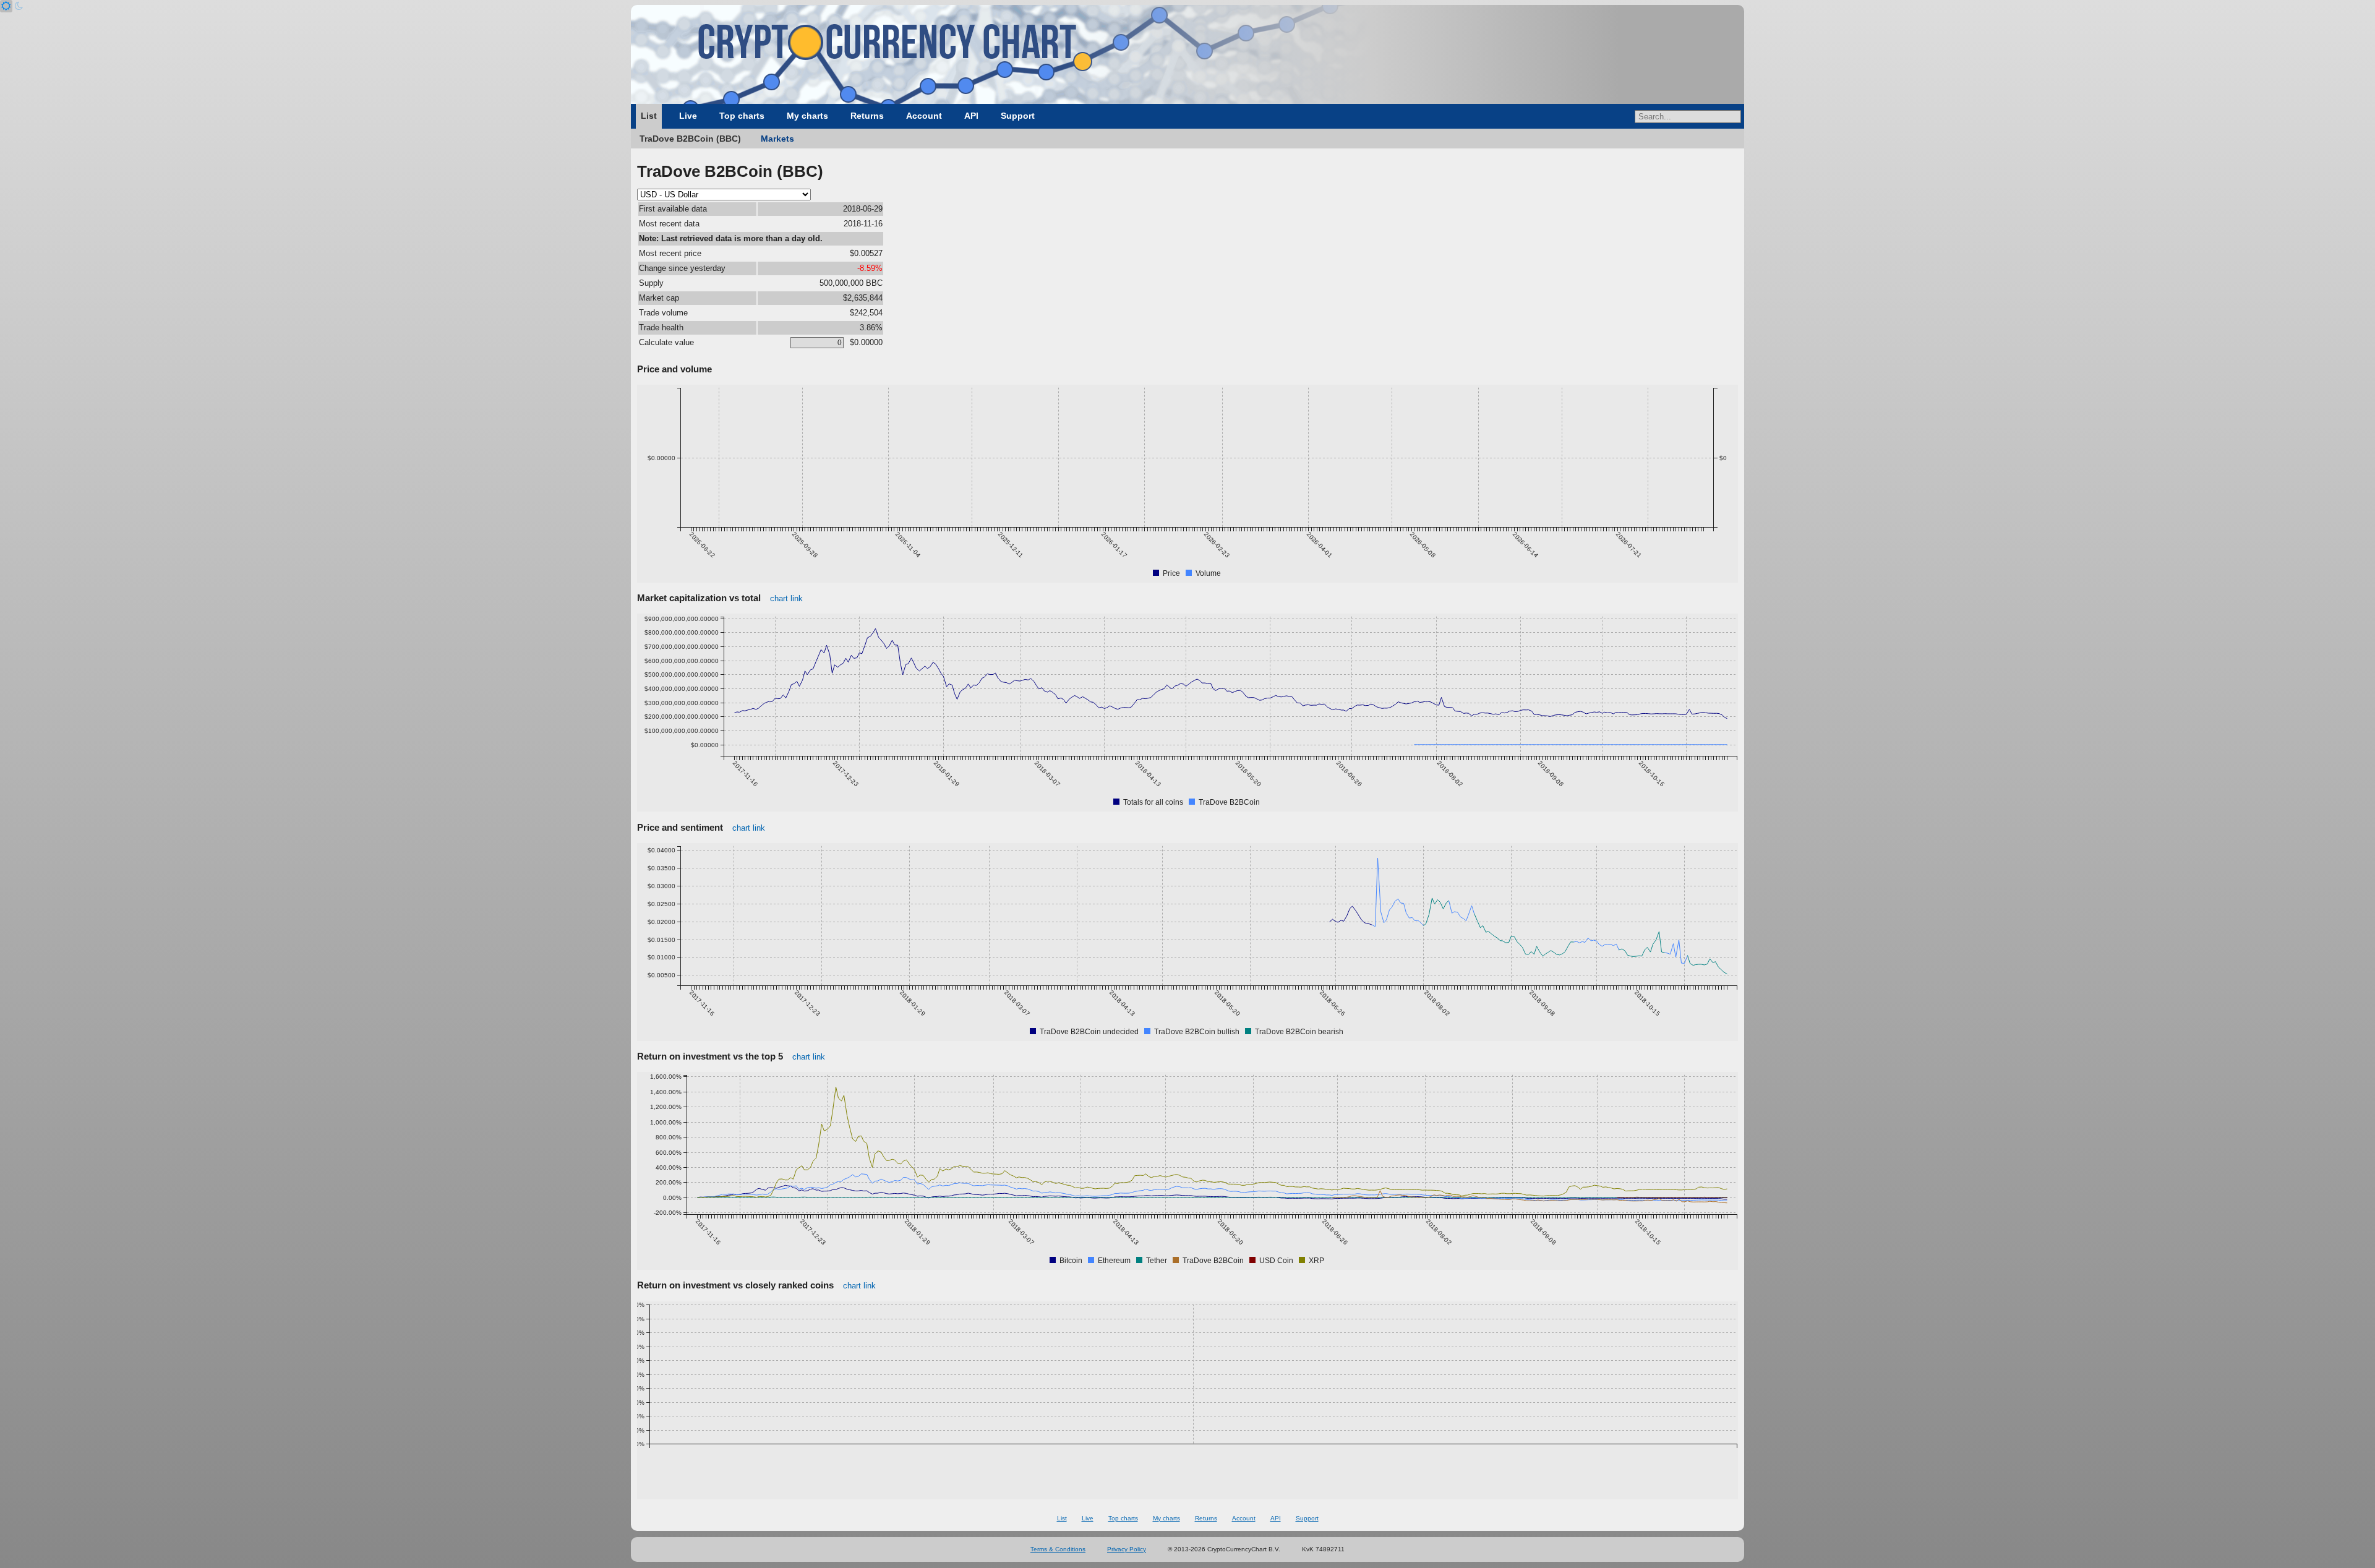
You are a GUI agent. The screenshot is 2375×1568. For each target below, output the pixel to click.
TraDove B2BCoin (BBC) (690, 139)
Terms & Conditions (1058, 1549)
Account (924, 116)
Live (688, 116)
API (971, 116)
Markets (777, 139)
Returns (867, 116)
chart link (786, 598)
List (649, 116)
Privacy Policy (1127, 1549)
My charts (807, 116)
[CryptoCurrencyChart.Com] (1187, 54)
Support (1018, 116)
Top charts (742, 116)
